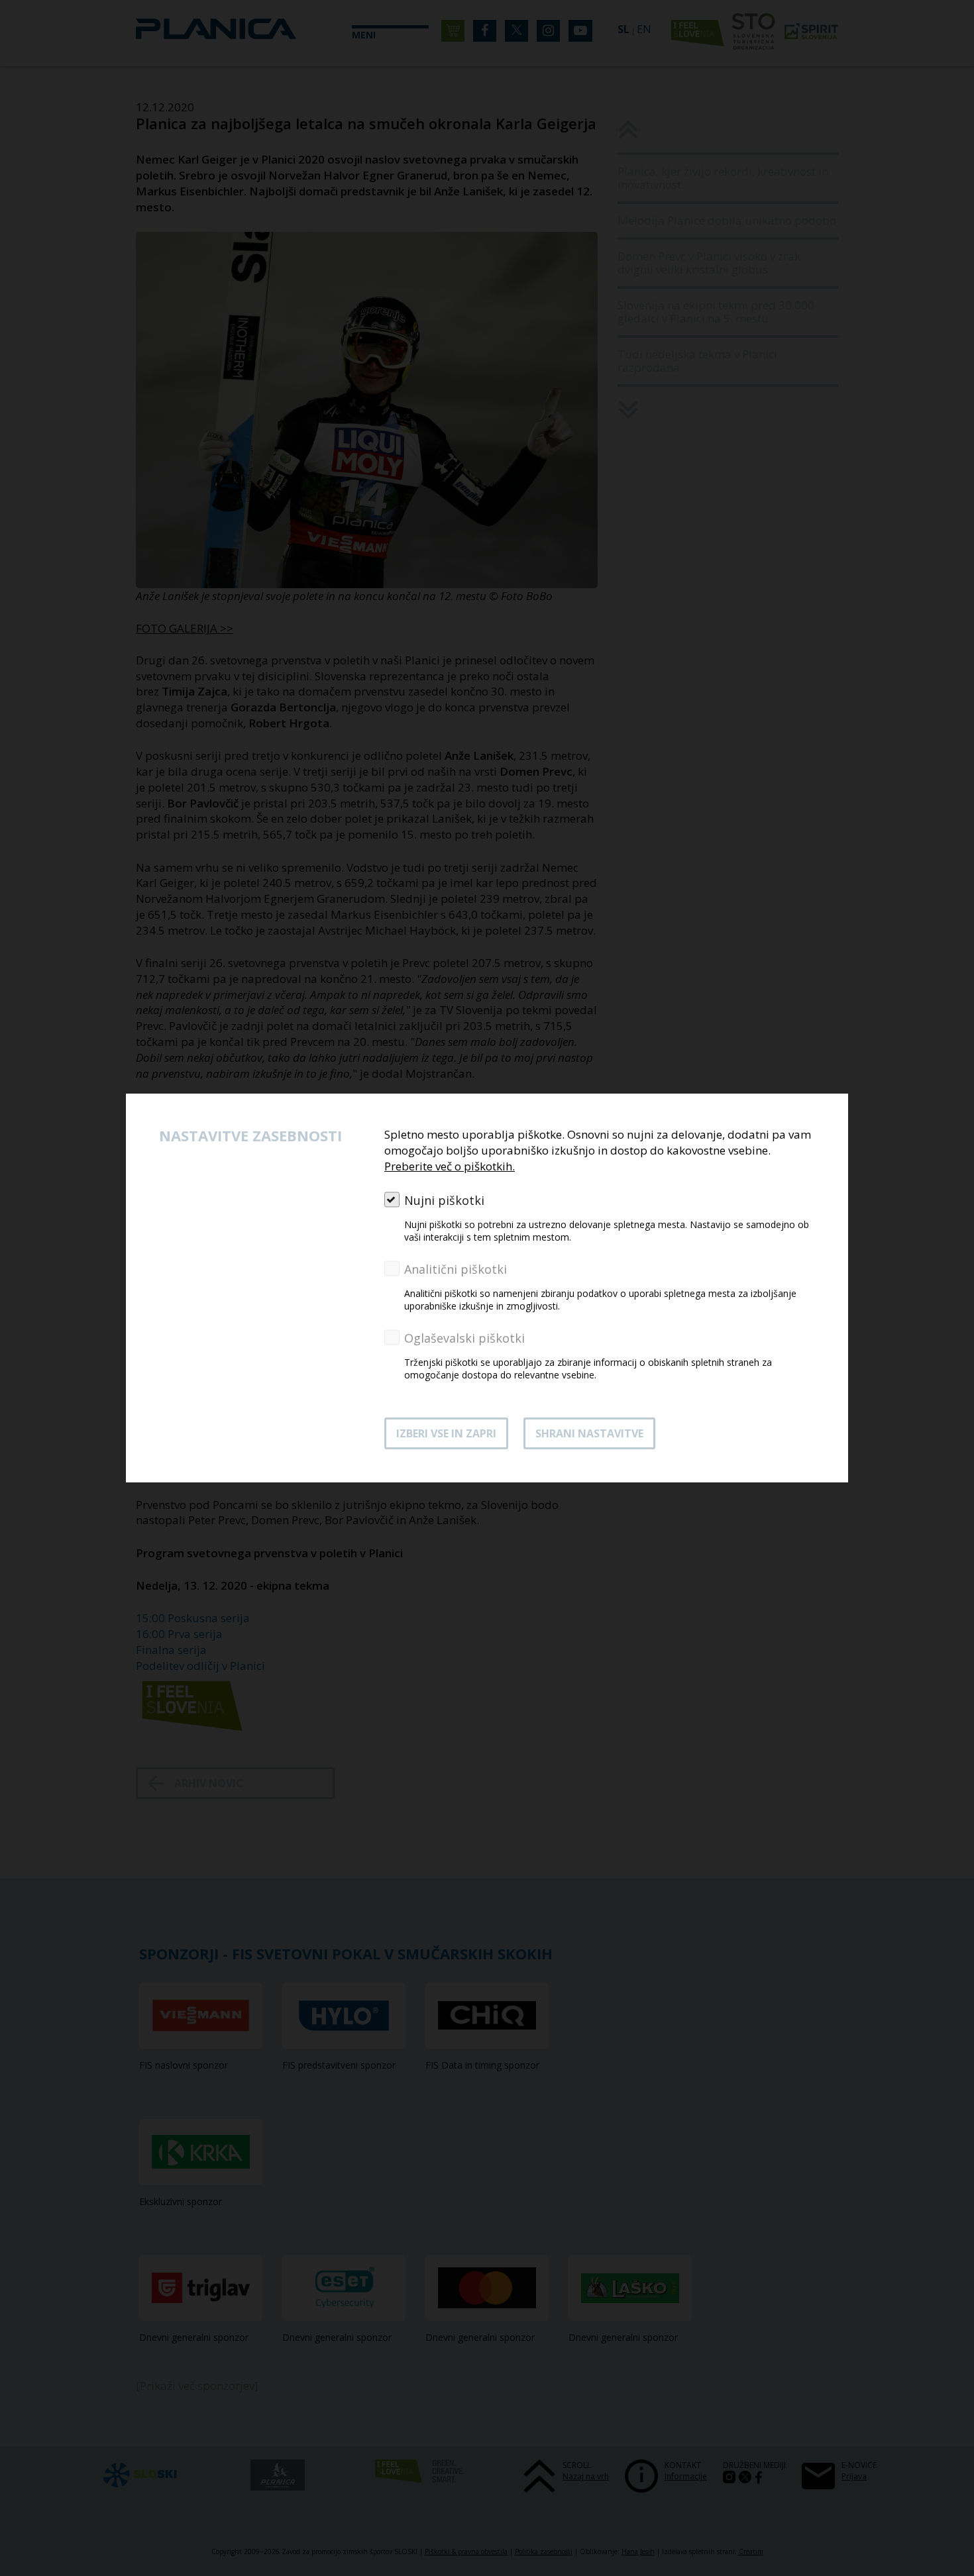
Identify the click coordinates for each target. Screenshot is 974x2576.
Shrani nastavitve (589, 1433)
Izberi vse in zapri (446, 1433)
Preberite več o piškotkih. (450, 1166)
